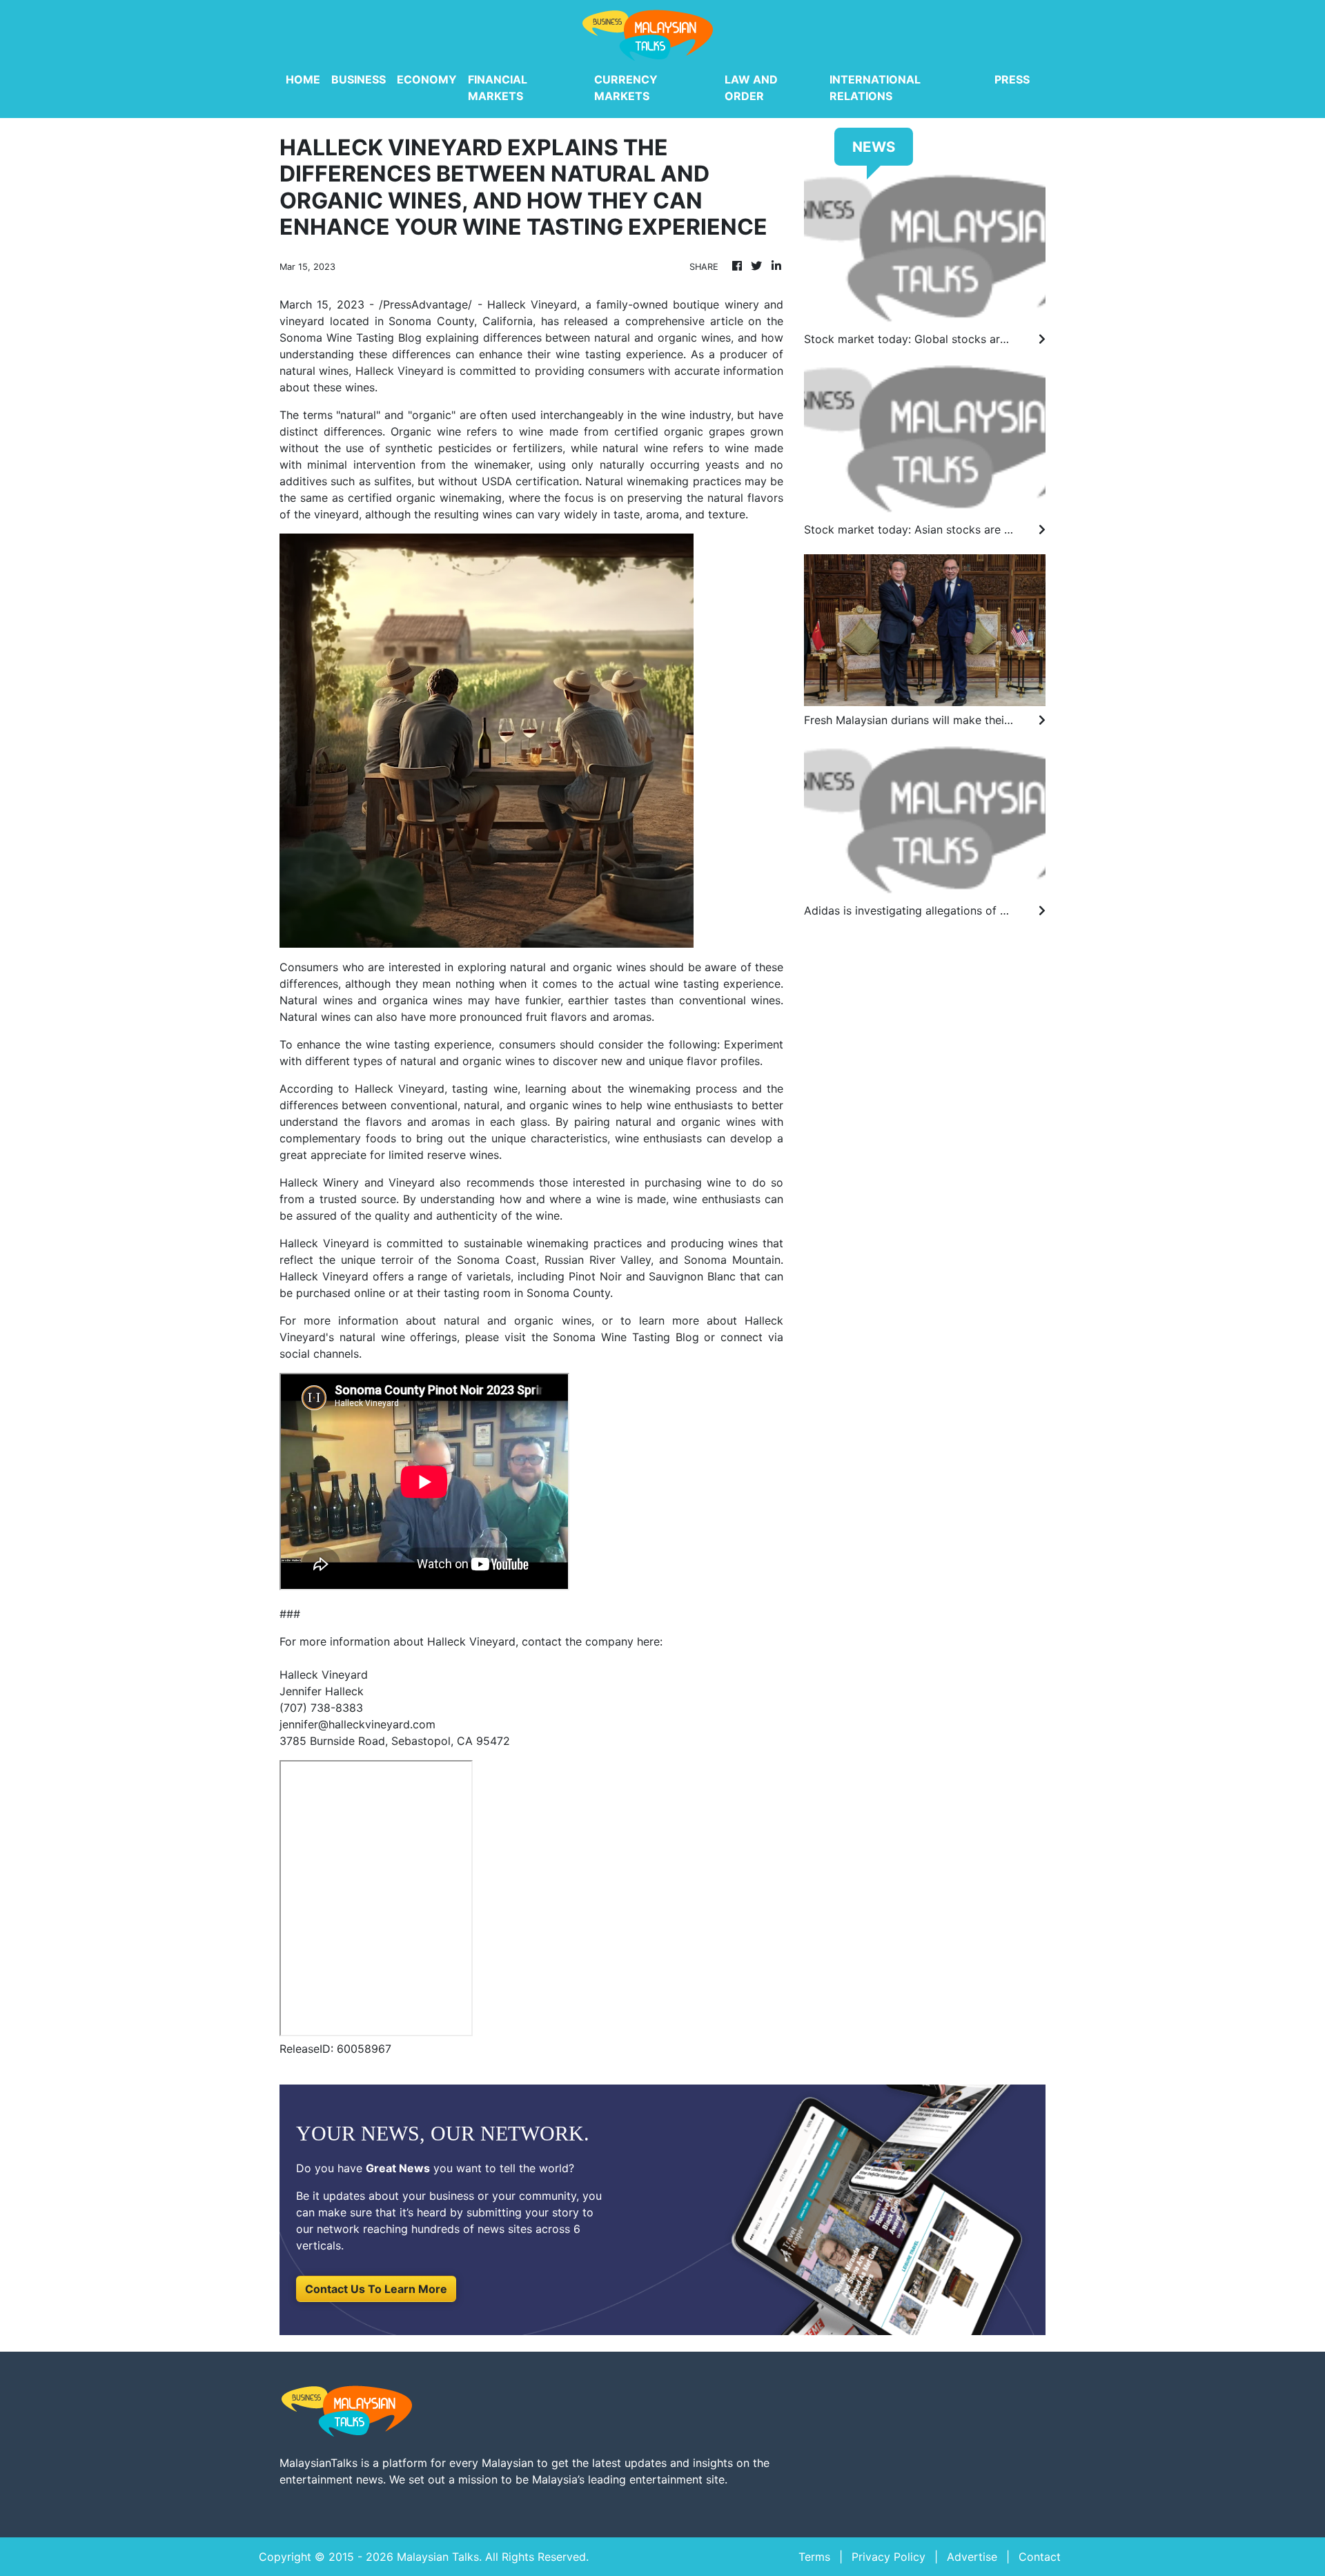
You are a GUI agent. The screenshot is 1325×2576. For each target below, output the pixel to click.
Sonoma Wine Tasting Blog (351, 338)
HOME (303, 79)
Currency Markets (626, 88)
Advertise (972, 2557)
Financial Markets (498, 88)
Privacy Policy (889, 2557)
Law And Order (751, 88)
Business (359, 79)
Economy (427, 79)
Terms (814, 2557)
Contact (1040, 2557)
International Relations (875, 88)
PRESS (1012, 79)
